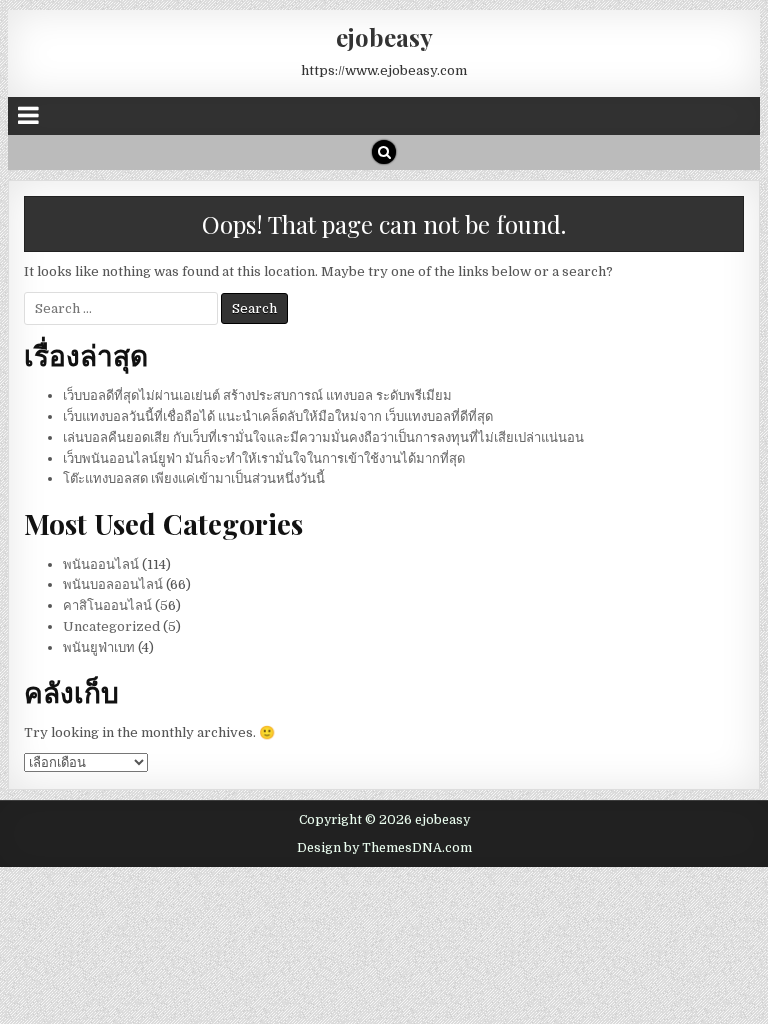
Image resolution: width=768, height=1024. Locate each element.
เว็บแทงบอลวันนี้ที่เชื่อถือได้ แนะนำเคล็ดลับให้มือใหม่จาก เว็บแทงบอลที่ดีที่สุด (278, 416)
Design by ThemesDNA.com (384, 848)
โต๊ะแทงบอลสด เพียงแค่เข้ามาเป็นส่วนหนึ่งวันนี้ (194, 478)
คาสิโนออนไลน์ (107, 605)
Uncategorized (111, 626)
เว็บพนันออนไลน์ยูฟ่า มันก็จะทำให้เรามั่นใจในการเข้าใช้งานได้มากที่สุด (264, 458)
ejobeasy (384, 37)
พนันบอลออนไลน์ (113, 584)
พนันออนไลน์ (101, 564)
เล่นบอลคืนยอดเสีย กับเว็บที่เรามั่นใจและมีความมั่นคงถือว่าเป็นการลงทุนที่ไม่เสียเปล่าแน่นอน (323, 437)
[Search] (384, 152)
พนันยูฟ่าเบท (99, 647)
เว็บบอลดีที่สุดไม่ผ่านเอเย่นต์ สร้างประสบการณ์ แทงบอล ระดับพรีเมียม (257, 395)
